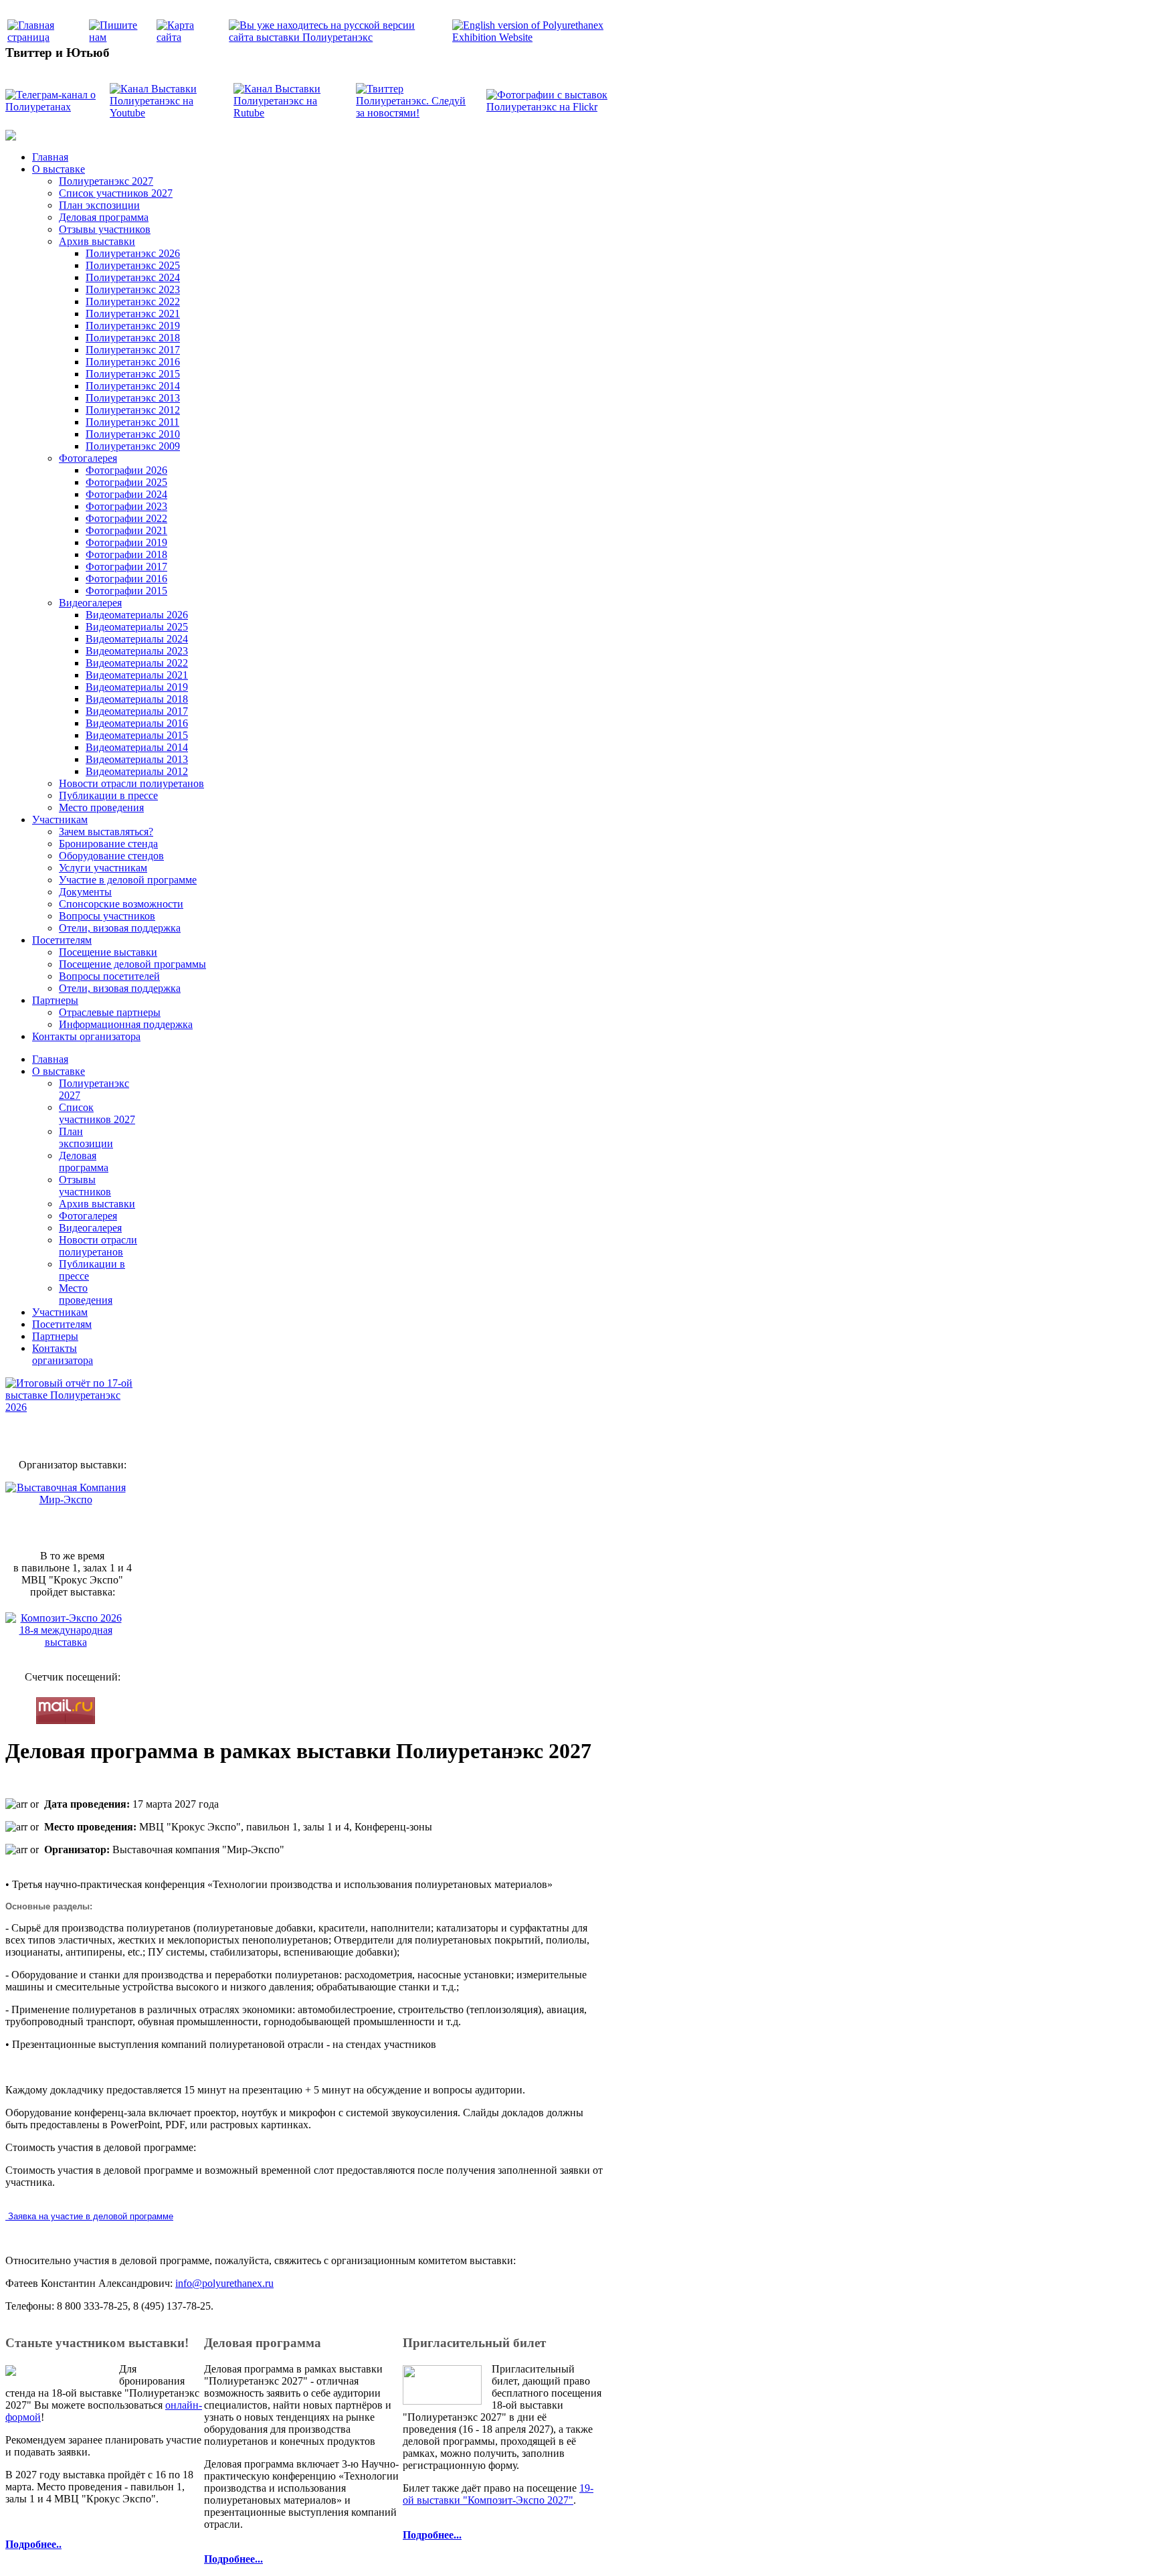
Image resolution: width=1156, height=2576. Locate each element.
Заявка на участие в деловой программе (89, 2216)
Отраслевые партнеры (110, 1012)
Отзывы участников (105, 229)
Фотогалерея (88, 458)
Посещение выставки (108, 952)
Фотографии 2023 (126, 506)
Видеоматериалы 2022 (137, 663)
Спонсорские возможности (121, 904)
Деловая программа (104, 217)
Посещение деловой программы (132, 964)
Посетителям (62, 940)
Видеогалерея (90, 603)
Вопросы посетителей (109, 976)
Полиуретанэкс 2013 (133, 398)
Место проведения (101, 807)
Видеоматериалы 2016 (137, 723)
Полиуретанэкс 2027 (106, 181)
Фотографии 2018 (126, 554)
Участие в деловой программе (128, 880)
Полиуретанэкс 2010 (133, 434)
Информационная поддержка (126, 1024)
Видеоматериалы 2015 (137, 735)
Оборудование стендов (111, 856)
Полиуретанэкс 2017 (133, 350)
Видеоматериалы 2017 (137, 711)
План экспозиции (99, 205)
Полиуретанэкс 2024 (133, 277)
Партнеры (55, 1000)
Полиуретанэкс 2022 (133, 302)
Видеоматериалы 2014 (137, 747)
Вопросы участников (107, 916)
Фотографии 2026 (126, 470)
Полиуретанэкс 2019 (133, 326)
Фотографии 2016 (126, 579)
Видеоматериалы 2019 (137, 687)
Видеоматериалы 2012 (137, 771)
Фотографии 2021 (126, 530)
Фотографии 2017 (126, 567)
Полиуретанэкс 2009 (133, 446)
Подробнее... (233, 2559)
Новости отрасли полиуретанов (131, 783)
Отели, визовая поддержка (120, 928)
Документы (85, 892)
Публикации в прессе (108, 795)
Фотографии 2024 (126, 494)
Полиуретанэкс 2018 (133, 338)
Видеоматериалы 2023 (137, 651)
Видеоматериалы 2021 (137, 675)
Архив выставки (97, 241)
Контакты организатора (86, 1036)
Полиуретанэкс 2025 (133, 265)
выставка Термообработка (884, 2338)
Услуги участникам (103, 868)
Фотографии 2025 (126, 482)
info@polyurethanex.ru (224, 2283)
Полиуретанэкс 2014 (133, 386)
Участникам (60, 820)
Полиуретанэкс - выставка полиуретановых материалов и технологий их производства (455, 2310)
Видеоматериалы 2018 (137, 699)
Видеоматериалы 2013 (137, 759)
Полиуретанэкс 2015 (133, 374)
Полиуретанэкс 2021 (133, 314)
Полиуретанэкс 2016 (133, 362)
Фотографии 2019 (126, 542)
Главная (50, 157)
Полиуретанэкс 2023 (133, 289)
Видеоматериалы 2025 (137, 627)
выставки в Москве (953, 2338)
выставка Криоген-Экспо (807, 2338)
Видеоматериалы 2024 (137, 639)
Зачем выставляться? (106, 832)
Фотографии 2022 (126, 518)
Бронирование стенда (108, 844)
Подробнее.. (33, 2544)
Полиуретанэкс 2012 (133, 410)
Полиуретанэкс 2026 (133, 253)
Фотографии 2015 (126, 591)
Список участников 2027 (116, 193)
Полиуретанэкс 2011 (132, 422)
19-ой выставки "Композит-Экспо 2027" (498, 2494)
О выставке (59, 169)
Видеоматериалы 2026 (137, 615)
